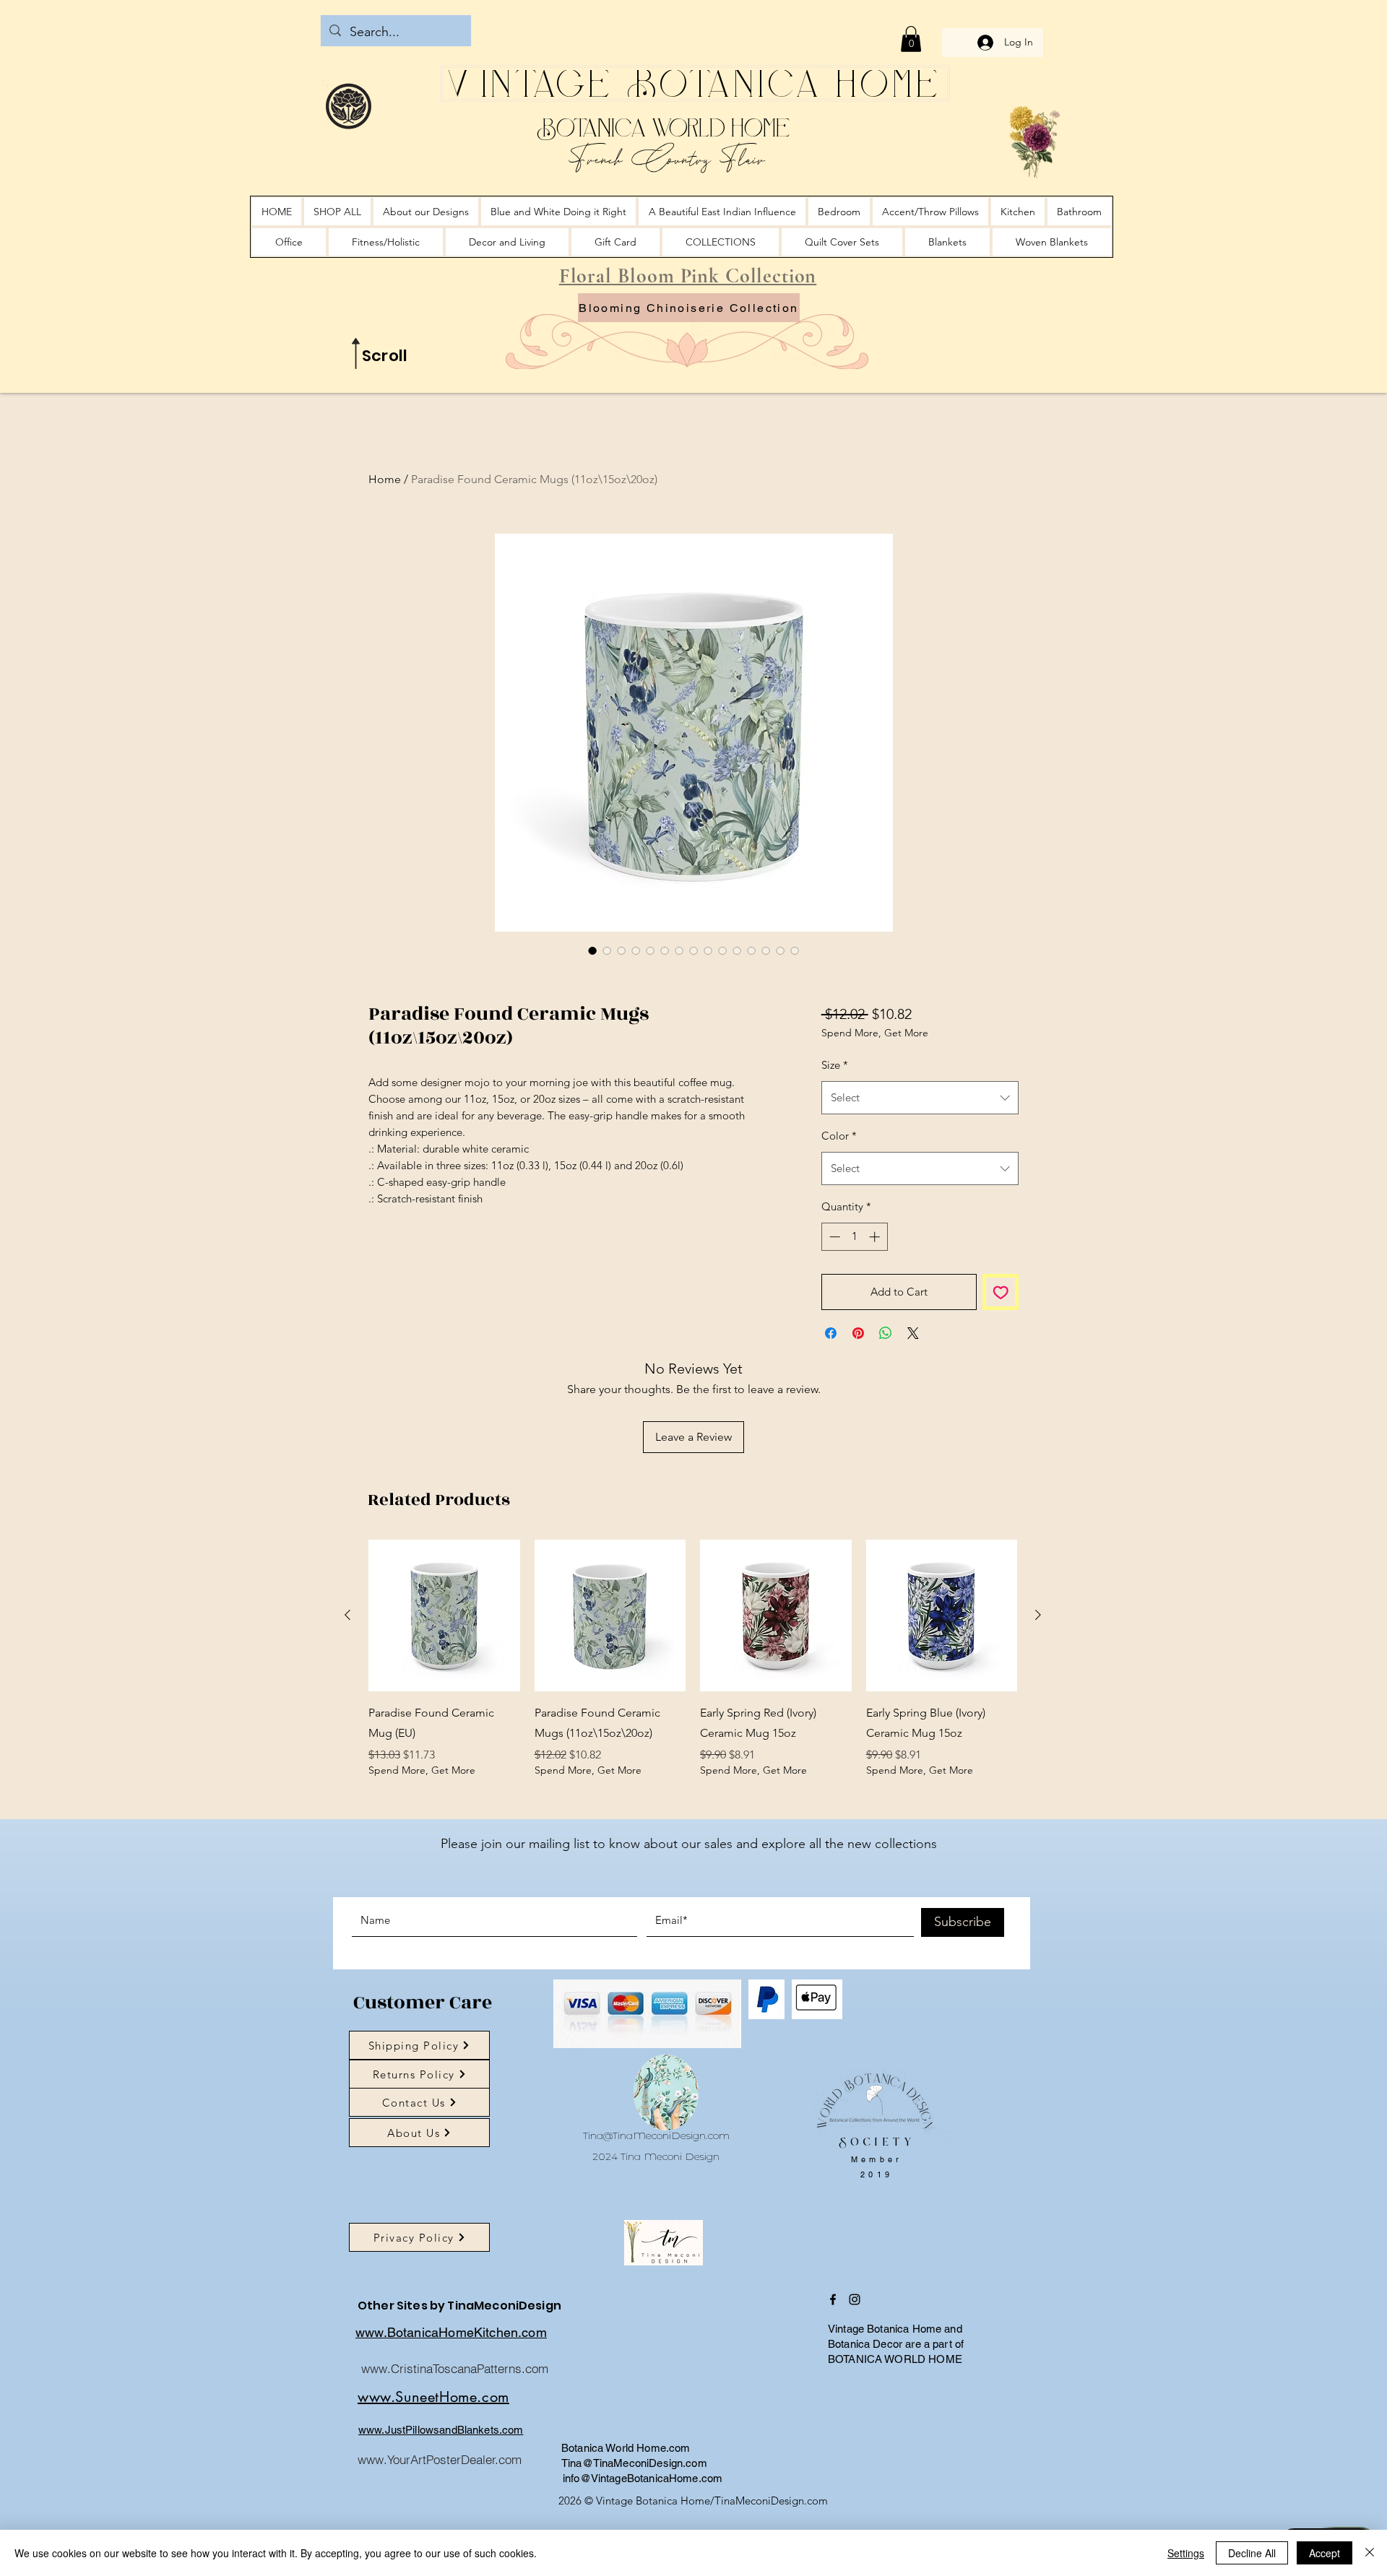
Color (839, 1173)
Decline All (1252, 2553)
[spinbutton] (854, 1274)
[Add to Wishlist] (1001, 1330)
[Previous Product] (347, 1652)
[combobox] (920, 1135)
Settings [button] (1186, 2553)
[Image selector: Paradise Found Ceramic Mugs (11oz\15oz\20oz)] (592, 950)
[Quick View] (444, 1653)
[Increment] (876, 1274)
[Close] (1370, 2553)
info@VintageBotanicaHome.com (643, 2516)
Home (385, 479)
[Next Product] (1038, 1652)
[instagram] (855, 2337)
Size (835, 1102)
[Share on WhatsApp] (886, 1371)
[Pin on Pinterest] (858, 1371)
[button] (911, 39)
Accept (1325, 2553)
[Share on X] (913, 1371)
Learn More (872, 1071)
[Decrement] (833, 1274)
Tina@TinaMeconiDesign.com (656, 2173)
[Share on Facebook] (831, 1371)
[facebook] (833, 2337)
